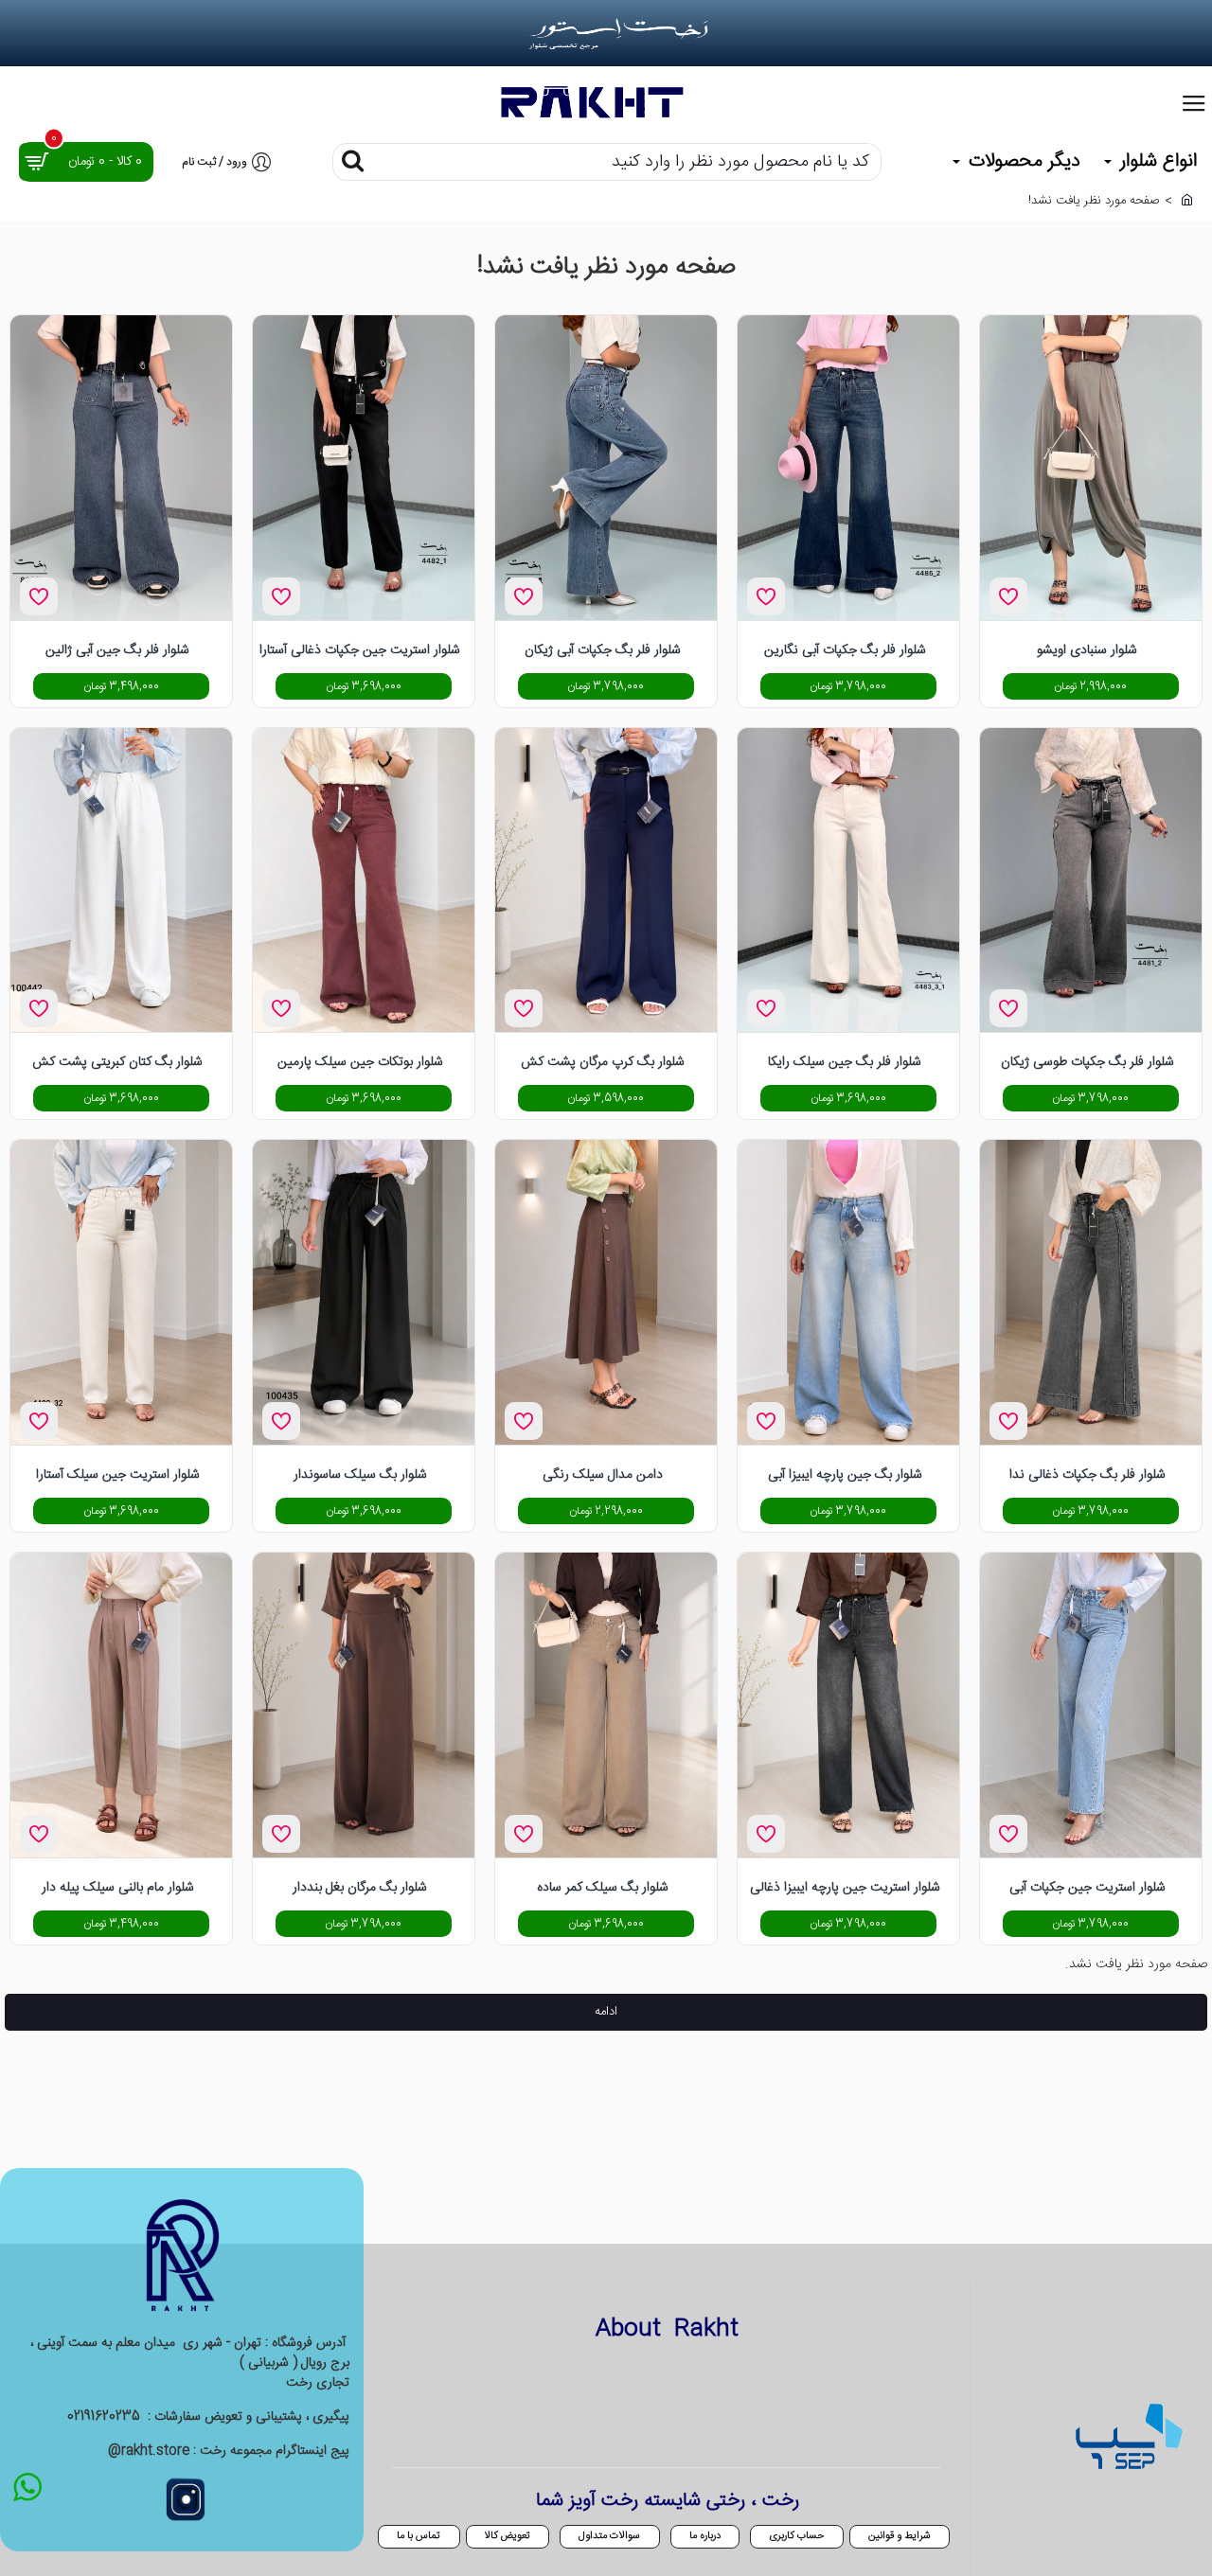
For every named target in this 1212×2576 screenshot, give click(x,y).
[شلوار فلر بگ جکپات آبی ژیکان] (606, 468)
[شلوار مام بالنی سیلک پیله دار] (121, 1705)
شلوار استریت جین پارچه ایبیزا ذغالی (845, 1889)
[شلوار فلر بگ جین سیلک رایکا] (848, 880)
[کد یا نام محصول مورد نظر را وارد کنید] (352, 162)
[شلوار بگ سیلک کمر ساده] (606, 1705)
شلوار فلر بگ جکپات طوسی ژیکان (1087, 1063)
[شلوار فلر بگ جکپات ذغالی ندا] (1091, 1292)
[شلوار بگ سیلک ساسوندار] (364, 1292)
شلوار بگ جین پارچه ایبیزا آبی (845, 1476)
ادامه (606, 2012)
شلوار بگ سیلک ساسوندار (360, 1476)
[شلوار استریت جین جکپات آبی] (1091, 1705)
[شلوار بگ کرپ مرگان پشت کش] (606, 880)
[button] (1008, 596)
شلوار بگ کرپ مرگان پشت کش (603, 1063)
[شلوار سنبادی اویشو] (1091, 468)
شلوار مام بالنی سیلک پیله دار (118, 1889)
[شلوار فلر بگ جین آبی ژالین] (121, 468)
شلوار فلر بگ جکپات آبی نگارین (845, 651)
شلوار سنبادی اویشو (1087, 651)
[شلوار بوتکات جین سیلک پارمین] (364, 880)
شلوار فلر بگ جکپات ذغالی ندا (1087, 1476)
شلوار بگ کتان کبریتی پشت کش (117, 1063)
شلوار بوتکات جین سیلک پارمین (360, 1063)
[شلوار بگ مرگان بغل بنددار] (364, 1705)
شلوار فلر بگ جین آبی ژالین (117, 651)
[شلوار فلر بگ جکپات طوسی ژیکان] (1091, 880)
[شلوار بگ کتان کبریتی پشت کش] (121, 880)
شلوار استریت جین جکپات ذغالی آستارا (360, 651)
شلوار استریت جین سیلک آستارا (118, 1476)
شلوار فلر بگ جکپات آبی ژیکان (603, 651)
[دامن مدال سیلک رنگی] (606, 1292)
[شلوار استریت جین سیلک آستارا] (121, 1292)
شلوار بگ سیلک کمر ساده (603, 1889)
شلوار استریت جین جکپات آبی (1087, 1889)
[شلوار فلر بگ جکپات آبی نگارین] (848, 468)
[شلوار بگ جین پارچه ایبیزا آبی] (848, 1292)
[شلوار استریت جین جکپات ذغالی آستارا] (364, 468)
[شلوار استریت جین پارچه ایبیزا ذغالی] (848, 1705)
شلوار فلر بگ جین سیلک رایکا (845, 1063)
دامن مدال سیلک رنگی (603, 1476)
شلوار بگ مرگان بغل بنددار (360, 1889)
